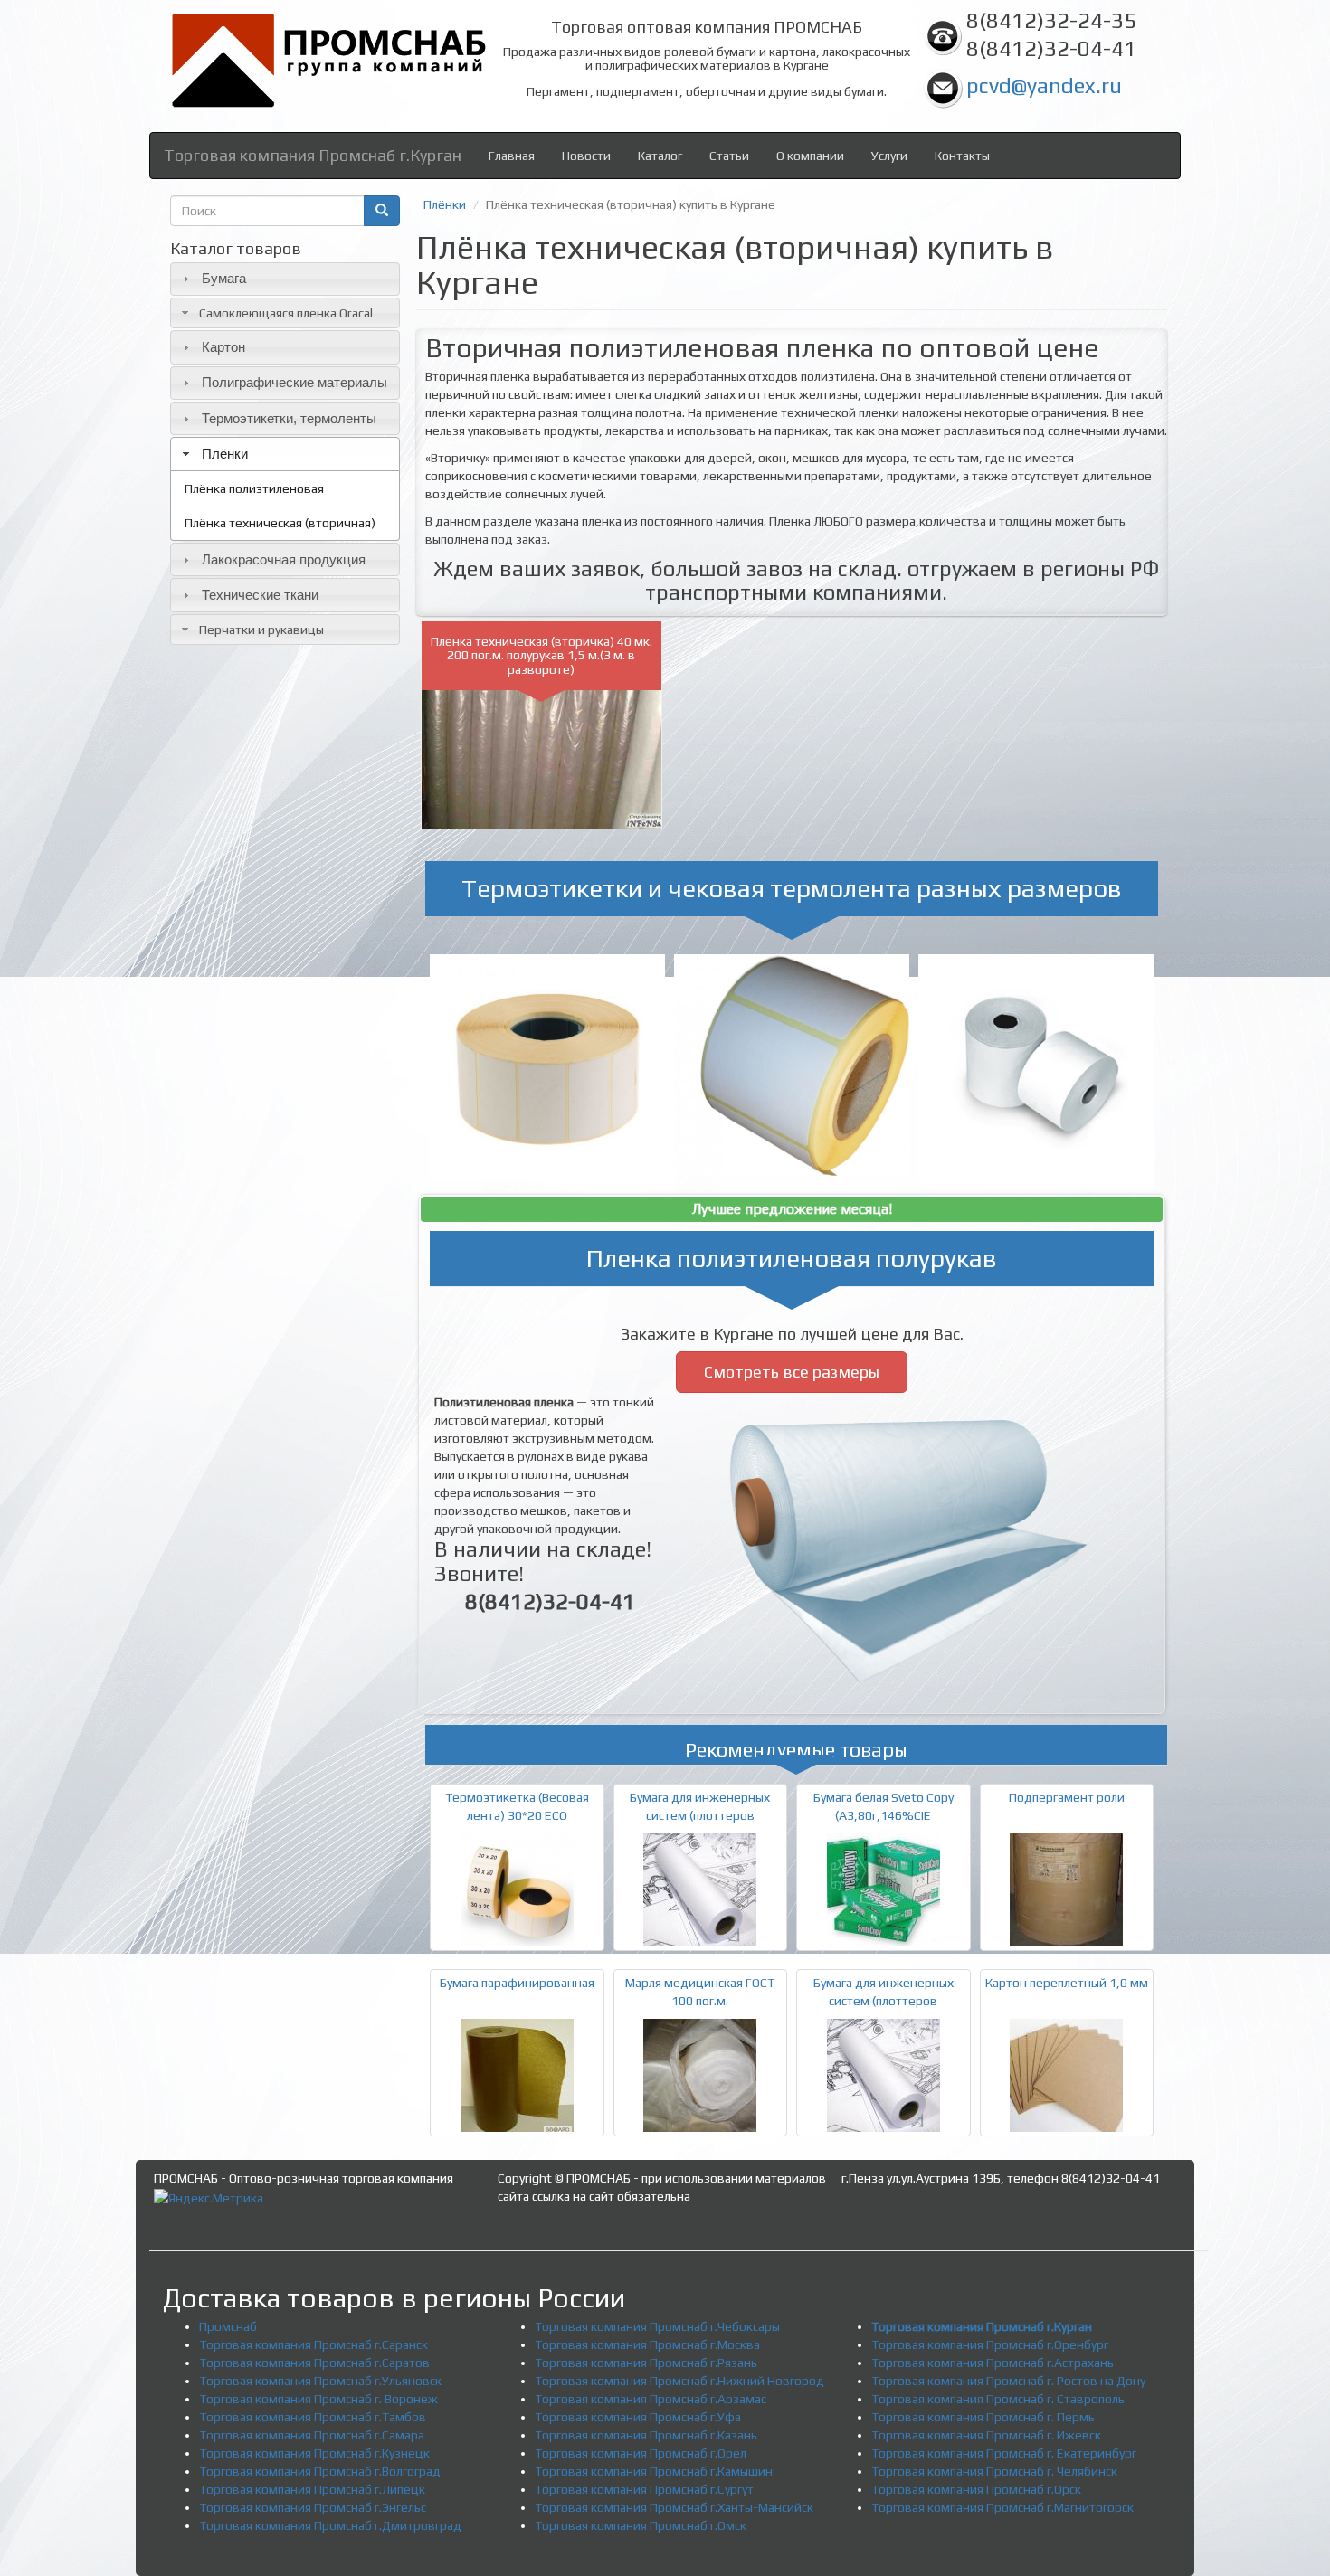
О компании (810, 156)
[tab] (285, 279)
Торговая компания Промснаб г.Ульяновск (320, 2381)
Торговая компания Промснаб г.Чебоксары (657, 2326)
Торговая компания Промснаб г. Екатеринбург (1004, 2453)
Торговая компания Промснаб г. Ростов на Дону (1008, 2381)
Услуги (889, 156)
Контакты (962, 156)
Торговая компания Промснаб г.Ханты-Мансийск (674, 2507)
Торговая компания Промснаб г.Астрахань (993, 2363)
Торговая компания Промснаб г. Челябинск (994, 2471)
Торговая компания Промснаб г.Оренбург (990, 2344)
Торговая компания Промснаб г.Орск (976, 2489)
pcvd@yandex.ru (1044, 85)
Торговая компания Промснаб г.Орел (641, 2453)
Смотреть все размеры (792, 1372)
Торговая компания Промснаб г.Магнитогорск (1002, 2507)
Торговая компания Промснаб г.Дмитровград (330, 2525)
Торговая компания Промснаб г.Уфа (638, 2417)
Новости (586, 156)
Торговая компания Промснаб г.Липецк (312, 2489)
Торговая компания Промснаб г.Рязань (646, 2363)
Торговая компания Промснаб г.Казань (646, 2435)
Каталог (660, 156)
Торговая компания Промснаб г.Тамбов (313, 2417)
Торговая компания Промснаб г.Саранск (313, 2344)
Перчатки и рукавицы (261, 630)
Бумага (224, 278)
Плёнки (225, 454)
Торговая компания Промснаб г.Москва (647, 2344)
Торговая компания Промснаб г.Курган (313, 155)
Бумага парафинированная (517, 1983)
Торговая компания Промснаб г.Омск (641, 2525)
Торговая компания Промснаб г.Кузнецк (314, 2453)
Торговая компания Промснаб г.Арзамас (651, 2399)
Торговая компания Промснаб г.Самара (312, 2435)
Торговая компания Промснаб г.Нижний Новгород (679, 2381)
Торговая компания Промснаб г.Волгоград (320, 2471)
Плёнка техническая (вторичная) (280, 523)
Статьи (729, 156)
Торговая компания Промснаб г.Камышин (654, 2471)
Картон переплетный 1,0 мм (1067, 1983)
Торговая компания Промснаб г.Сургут (644, 2489)
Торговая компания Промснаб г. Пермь (983, 2417)
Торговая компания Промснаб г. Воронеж (318, 2399)
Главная (512, 156)
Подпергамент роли (1067, 1797)
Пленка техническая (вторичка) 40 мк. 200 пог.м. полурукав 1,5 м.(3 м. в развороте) (541, 655)
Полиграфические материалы (294, 382)
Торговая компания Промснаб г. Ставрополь (998, 2399)
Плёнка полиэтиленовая (254, 488)
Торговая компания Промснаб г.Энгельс (313, 2507)
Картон (223, 347)
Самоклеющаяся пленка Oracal (286, 313)
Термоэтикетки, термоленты (289, 418)
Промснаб (228, 2326)
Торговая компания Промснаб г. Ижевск (986, 2435)
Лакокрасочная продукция (284, 559)
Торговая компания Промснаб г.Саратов (314, 2363)
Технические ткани (260, 595)
